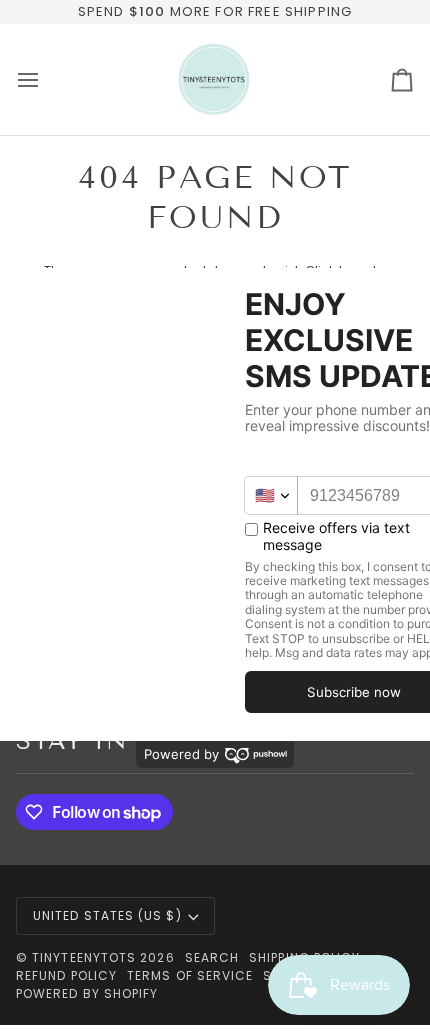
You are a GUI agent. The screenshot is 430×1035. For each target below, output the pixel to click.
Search (212, 957)
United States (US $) (107, 915)
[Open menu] (46, 79)
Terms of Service (190, 975)
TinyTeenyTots (84, 957)
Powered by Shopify (87, 993)
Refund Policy (66, 975)
